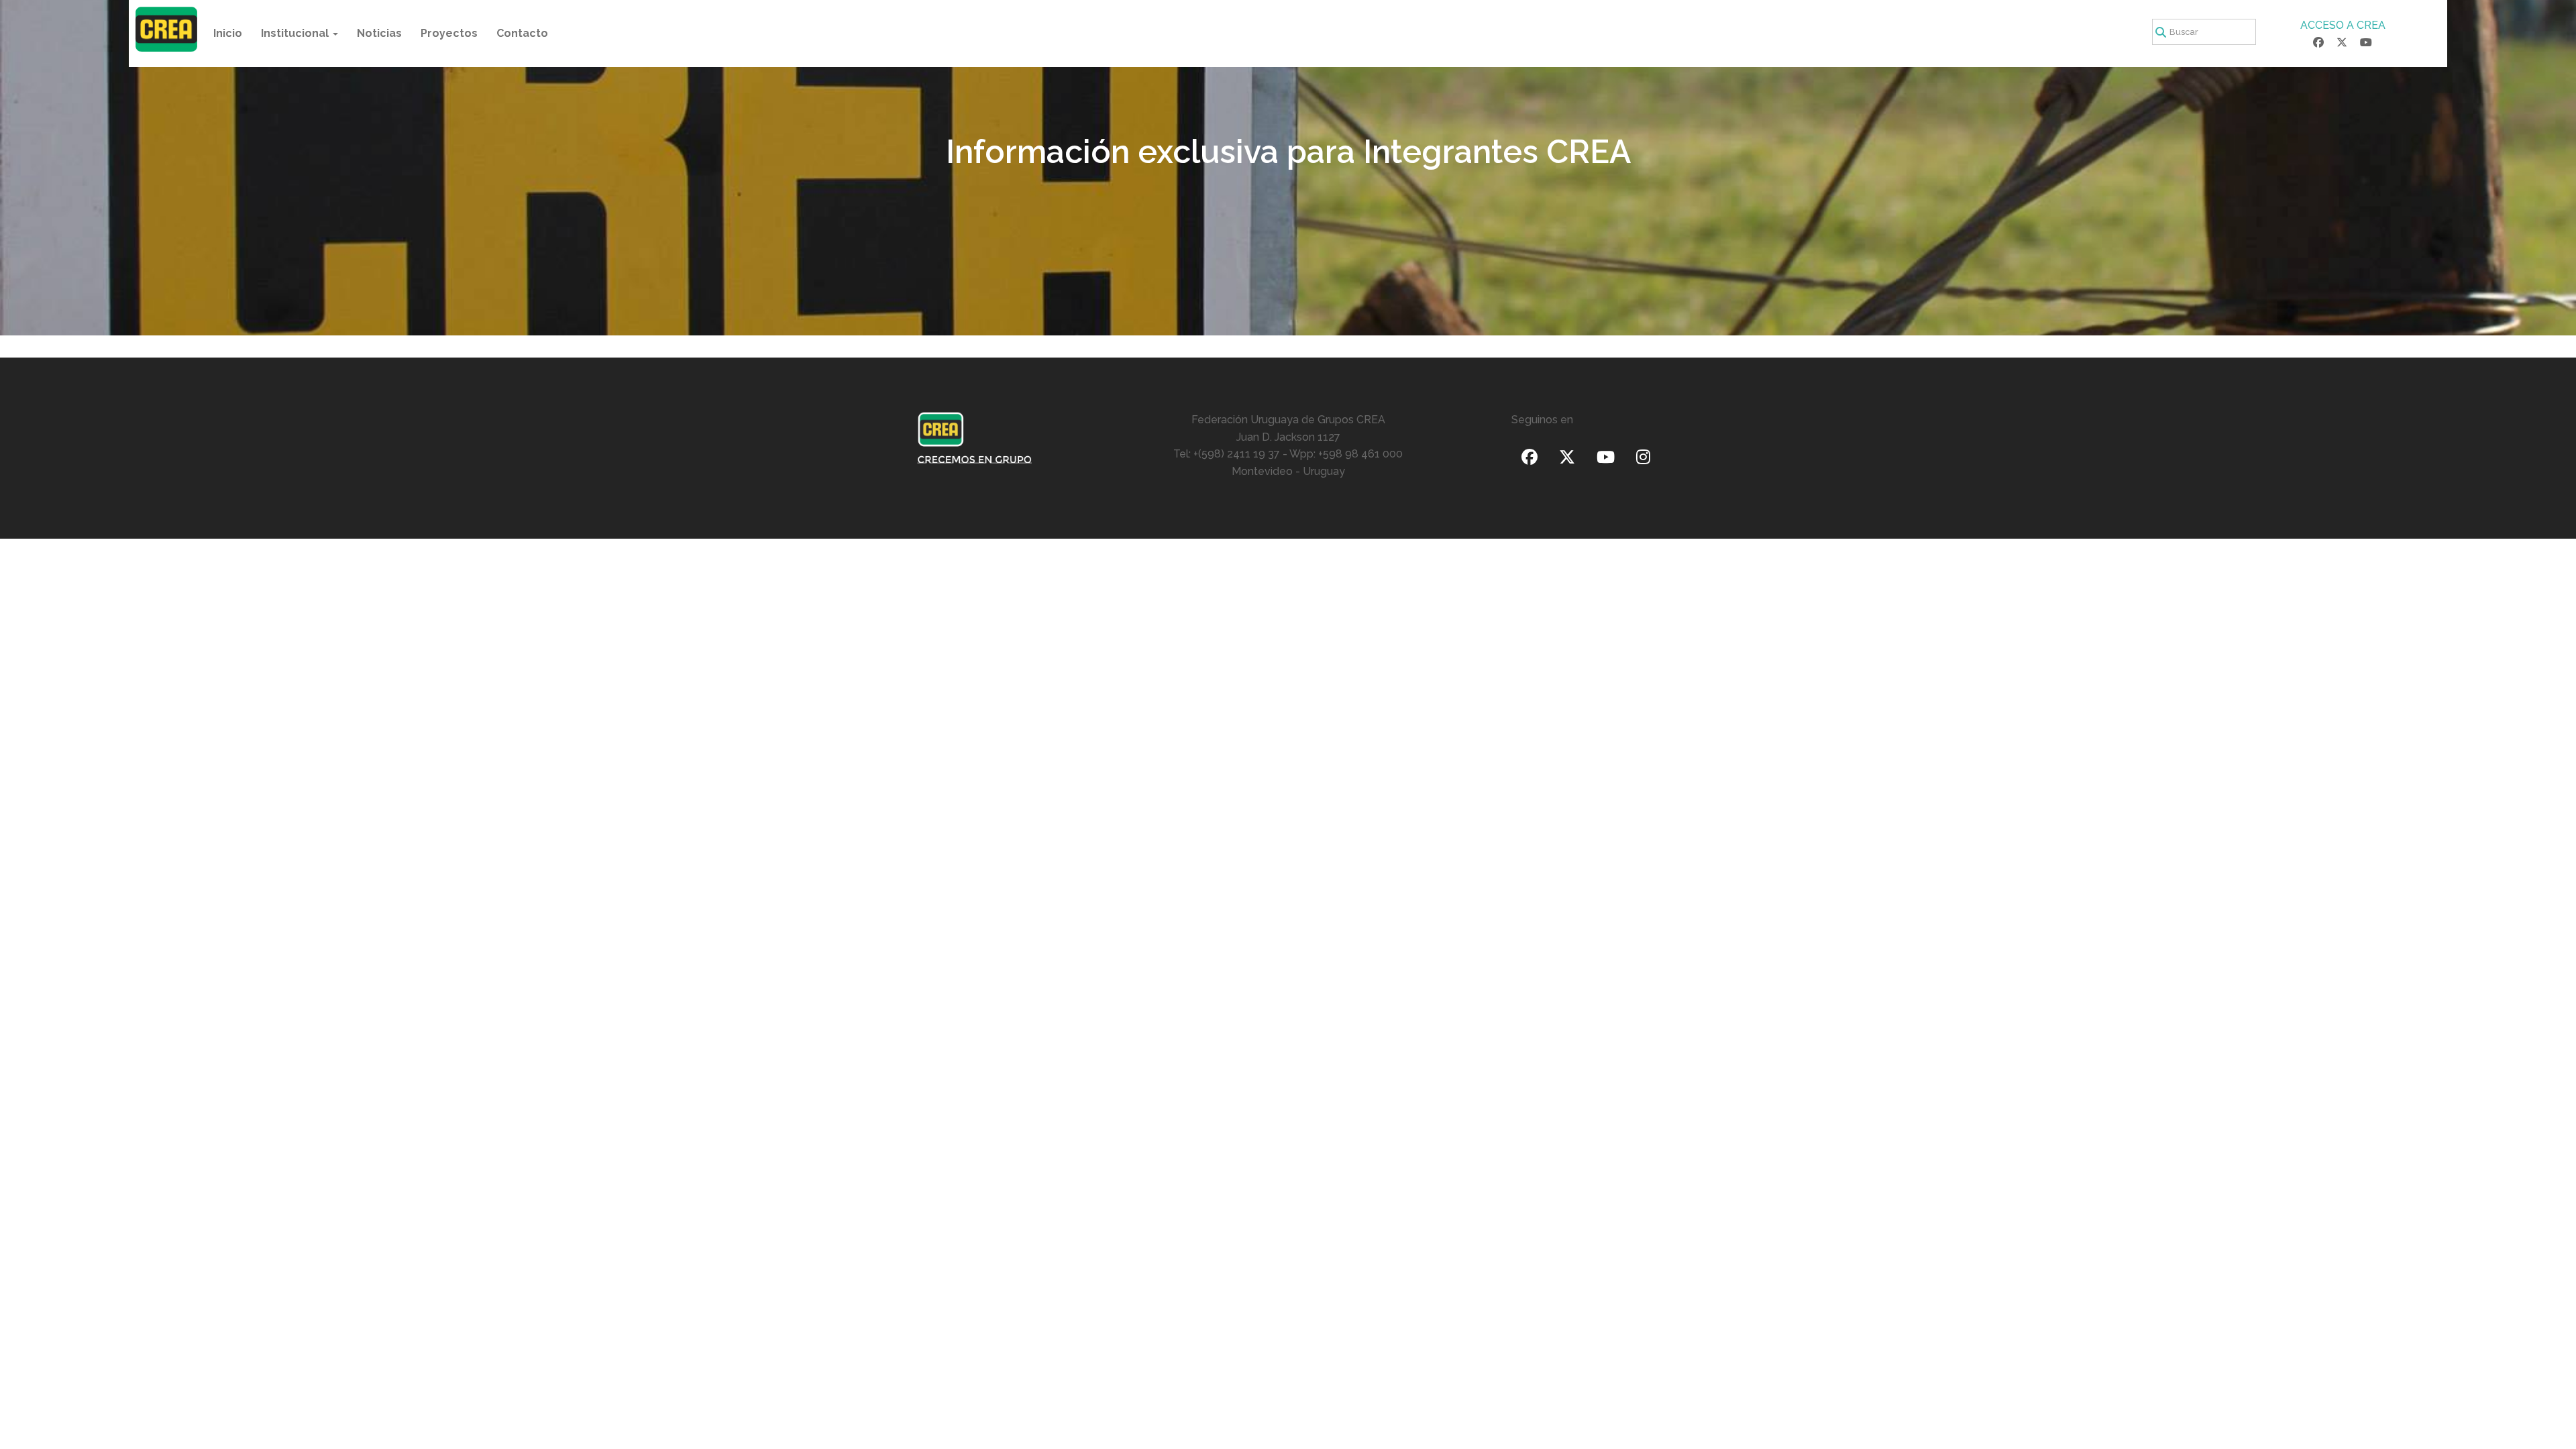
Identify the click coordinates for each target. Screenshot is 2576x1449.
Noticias (379, 33)
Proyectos (449, 33)
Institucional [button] (296, 33)
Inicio (228, 33)
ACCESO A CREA (2343, 25)
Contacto (522, 33)
